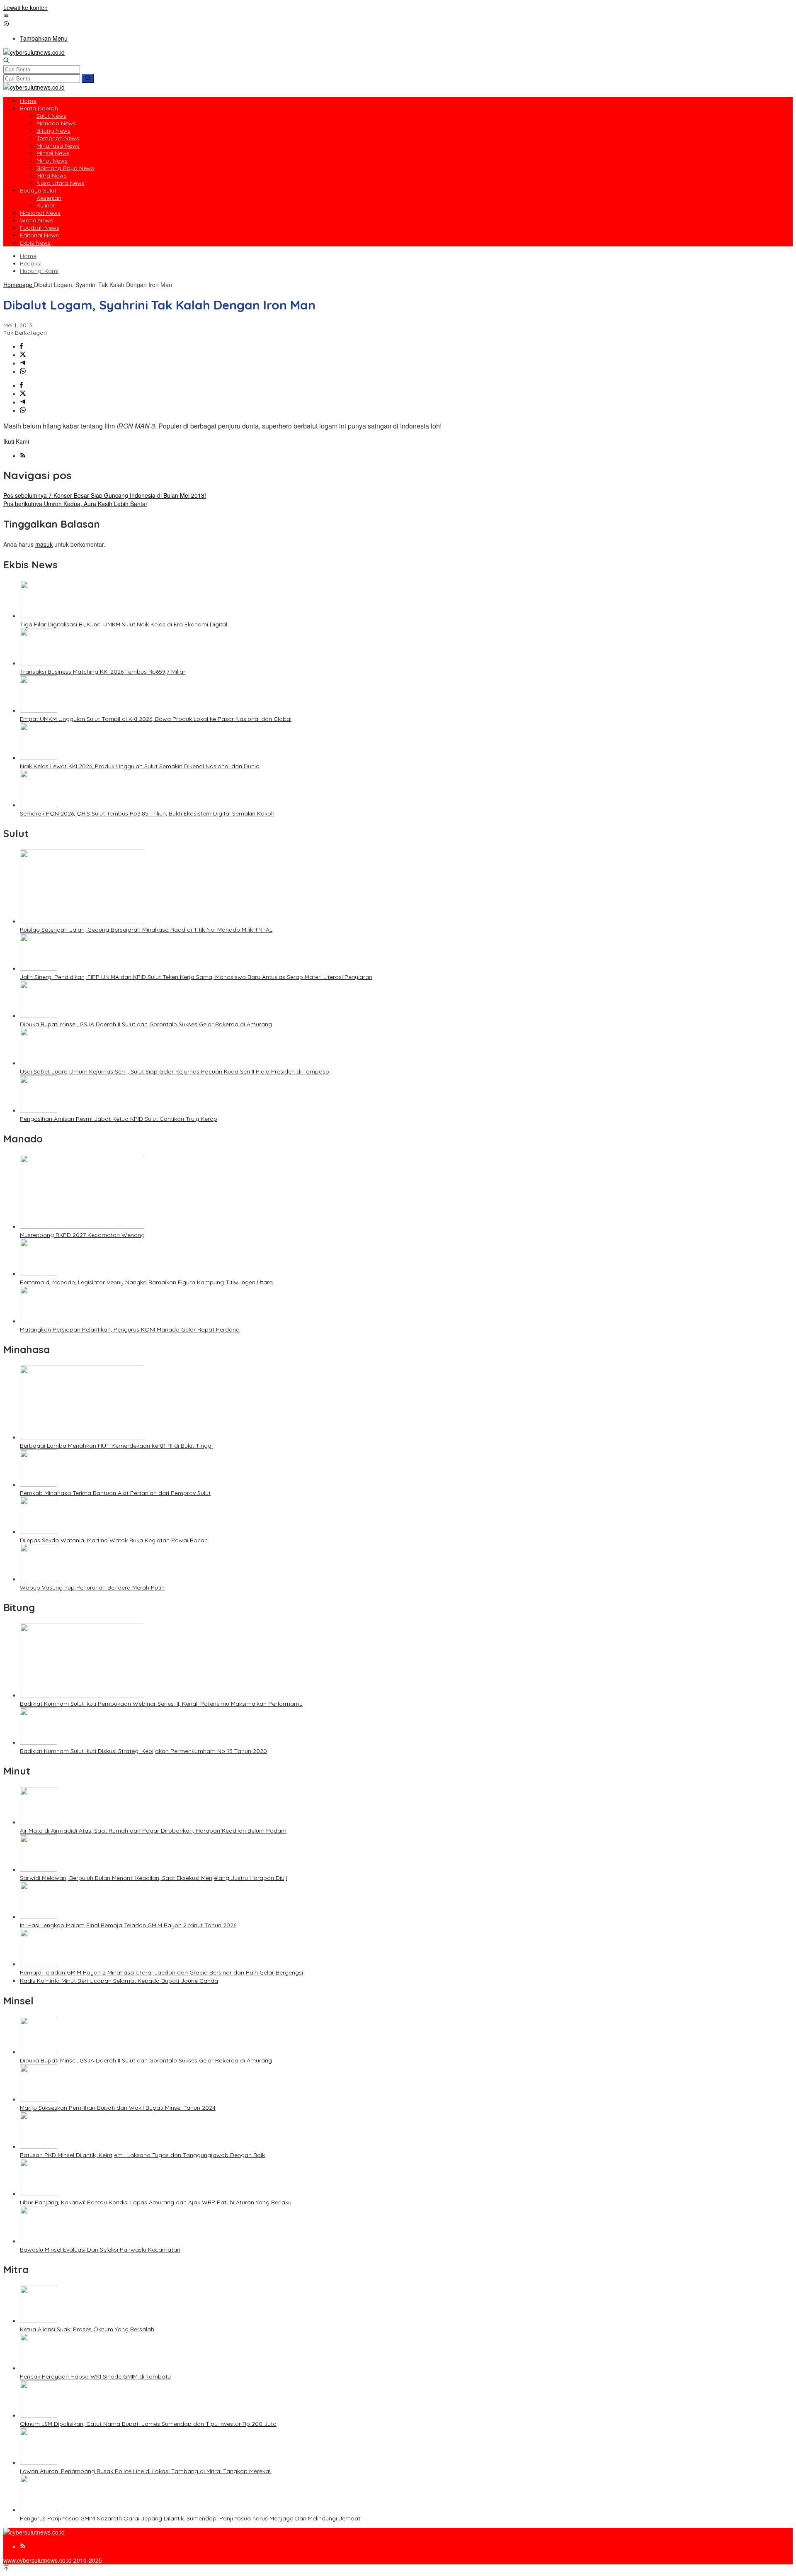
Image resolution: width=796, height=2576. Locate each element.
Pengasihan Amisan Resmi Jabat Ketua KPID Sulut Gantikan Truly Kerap (119, 1119)
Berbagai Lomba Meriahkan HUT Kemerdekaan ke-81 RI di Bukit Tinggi (116, 1446)
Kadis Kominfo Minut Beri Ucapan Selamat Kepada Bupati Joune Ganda (119, 1981)
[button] (88, 78)
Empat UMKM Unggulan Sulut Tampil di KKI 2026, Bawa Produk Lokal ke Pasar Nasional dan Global (156, 719)
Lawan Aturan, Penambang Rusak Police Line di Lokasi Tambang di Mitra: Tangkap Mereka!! (146, 2471)
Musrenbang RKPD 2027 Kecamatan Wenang (82, 1235)
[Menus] (6, 16)
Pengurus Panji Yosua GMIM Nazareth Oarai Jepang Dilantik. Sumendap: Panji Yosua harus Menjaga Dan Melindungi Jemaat (190, 2518)
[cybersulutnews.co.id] (34, 52)
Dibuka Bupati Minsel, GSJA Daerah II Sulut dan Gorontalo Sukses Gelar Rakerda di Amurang (146, 1024)
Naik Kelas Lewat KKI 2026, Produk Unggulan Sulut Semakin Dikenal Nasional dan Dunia (140, 766)
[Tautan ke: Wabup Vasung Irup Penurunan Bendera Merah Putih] (39, 1579)
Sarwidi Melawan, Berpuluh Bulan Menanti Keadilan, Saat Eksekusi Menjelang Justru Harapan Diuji (154, 1878)
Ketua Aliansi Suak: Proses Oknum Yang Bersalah (87, 2329)
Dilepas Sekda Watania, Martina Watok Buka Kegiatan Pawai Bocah (114, 1540)
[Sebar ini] (21, 346)
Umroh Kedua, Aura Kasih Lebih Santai (75, 504)
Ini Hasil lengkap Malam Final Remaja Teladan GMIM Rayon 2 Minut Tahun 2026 (128, 1925)
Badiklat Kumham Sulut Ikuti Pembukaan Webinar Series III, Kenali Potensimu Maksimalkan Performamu (161, 1704)
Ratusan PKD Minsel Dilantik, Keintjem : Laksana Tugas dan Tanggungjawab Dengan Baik (142, 2155)
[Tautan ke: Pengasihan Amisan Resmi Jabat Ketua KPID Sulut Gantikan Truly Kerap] (39, 1110)
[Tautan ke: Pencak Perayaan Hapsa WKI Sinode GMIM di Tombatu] (39, 2368)
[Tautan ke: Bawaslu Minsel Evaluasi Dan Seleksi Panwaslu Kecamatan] (39, 2241)
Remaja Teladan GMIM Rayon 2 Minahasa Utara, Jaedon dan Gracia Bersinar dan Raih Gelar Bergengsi (161, 1972)
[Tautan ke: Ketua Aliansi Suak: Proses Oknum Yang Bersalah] (39, 2320)
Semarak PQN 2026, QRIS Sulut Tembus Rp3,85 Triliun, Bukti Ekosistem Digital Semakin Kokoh (147, 813)
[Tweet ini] (23, 355)
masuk (44, 544)
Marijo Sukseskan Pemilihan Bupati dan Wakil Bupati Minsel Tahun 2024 (118, 2108)
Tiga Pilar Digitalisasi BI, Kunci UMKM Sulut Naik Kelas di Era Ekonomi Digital (124, 624)
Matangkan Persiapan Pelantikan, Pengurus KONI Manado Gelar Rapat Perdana (130, 1329)
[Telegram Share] (23, 363)
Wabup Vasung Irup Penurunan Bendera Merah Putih (92, 1587)
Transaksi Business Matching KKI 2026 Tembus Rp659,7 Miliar (103, 672)
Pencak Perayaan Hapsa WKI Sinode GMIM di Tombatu (95, 2376)
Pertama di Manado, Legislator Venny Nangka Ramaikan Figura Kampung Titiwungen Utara (146, 1282)
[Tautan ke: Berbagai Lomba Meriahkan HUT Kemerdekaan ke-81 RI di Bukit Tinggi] (82, 1437)
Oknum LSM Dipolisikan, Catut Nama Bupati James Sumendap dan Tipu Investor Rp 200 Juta (148, 2424)
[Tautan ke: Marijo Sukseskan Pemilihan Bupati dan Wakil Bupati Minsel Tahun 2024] (39, 2099)
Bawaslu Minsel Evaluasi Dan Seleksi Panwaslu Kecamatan (100, 2250)
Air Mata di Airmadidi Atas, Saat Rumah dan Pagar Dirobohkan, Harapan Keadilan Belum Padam (153, 1831)
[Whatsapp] (23, 371)
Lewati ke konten (25, 7)
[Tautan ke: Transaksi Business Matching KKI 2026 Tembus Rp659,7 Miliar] (39, 663)
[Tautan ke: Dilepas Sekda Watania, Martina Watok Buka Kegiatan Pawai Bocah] (39, 1531)
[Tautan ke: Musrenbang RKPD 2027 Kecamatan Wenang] (82, 1226)
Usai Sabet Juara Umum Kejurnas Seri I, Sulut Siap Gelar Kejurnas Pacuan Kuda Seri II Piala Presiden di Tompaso (175, 1071)
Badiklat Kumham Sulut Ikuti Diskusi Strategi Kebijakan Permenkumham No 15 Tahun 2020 (143, 1751)
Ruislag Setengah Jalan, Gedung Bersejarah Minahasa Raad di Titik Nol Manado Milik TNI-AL (146, 930)
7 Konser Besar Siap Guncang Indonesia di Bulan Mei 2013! (105, 495)
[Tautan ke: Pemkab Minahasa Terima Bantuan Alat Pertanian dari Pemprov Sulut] (39, 1484)
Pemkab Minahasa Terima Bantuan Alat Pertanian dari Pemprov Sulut (115, 1493)
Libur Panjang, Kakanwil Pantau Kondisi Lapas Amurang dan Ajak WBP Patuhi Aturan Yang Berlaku (156, 2202)
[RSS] (23, 455)
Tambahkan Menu (44, 38)
